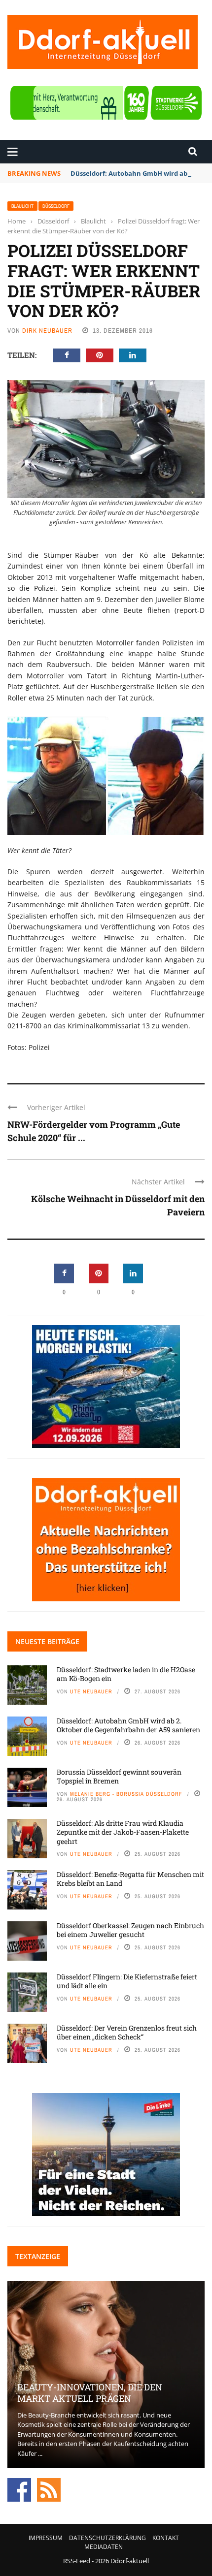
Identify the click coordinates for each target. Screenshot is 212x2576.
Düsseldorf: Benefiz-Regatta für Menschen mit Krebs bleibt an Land (130, 1879)
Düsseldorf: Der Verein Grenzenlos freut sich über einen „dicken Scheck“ (127, 2032)
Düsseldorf (56, 206)
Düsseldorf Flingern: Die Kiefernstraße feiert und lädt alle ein (127, 1981)
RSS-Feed (77, 2561)
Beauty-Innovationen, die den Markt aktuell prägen (90, 2393)
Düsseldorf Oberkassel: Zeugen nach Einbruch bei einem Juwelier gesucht (130, 1930)
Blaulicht (22, 206)
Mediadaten (104, 2547)
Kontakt (166, 2538)
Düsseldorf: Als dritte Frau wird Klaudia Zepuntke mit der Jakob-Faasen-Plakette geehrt (123, 1832)
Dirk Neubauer (47, 331)
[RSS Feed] (49, 2489)
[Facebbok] (19, 2489)
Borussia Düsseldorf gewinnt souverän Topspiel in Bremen (119, 1776)
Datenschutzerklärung (107, 2538)
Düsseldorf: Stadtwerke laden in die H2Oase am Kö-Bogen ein (126, 1674)
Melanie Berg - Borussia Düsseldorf (126, 1794)
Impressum (46, 2538)
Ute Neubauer (91, 1691)
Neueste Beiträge (47, 1641)
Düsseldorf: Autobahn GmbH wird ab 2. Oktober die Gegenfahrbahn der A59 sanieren (128, 1725)
